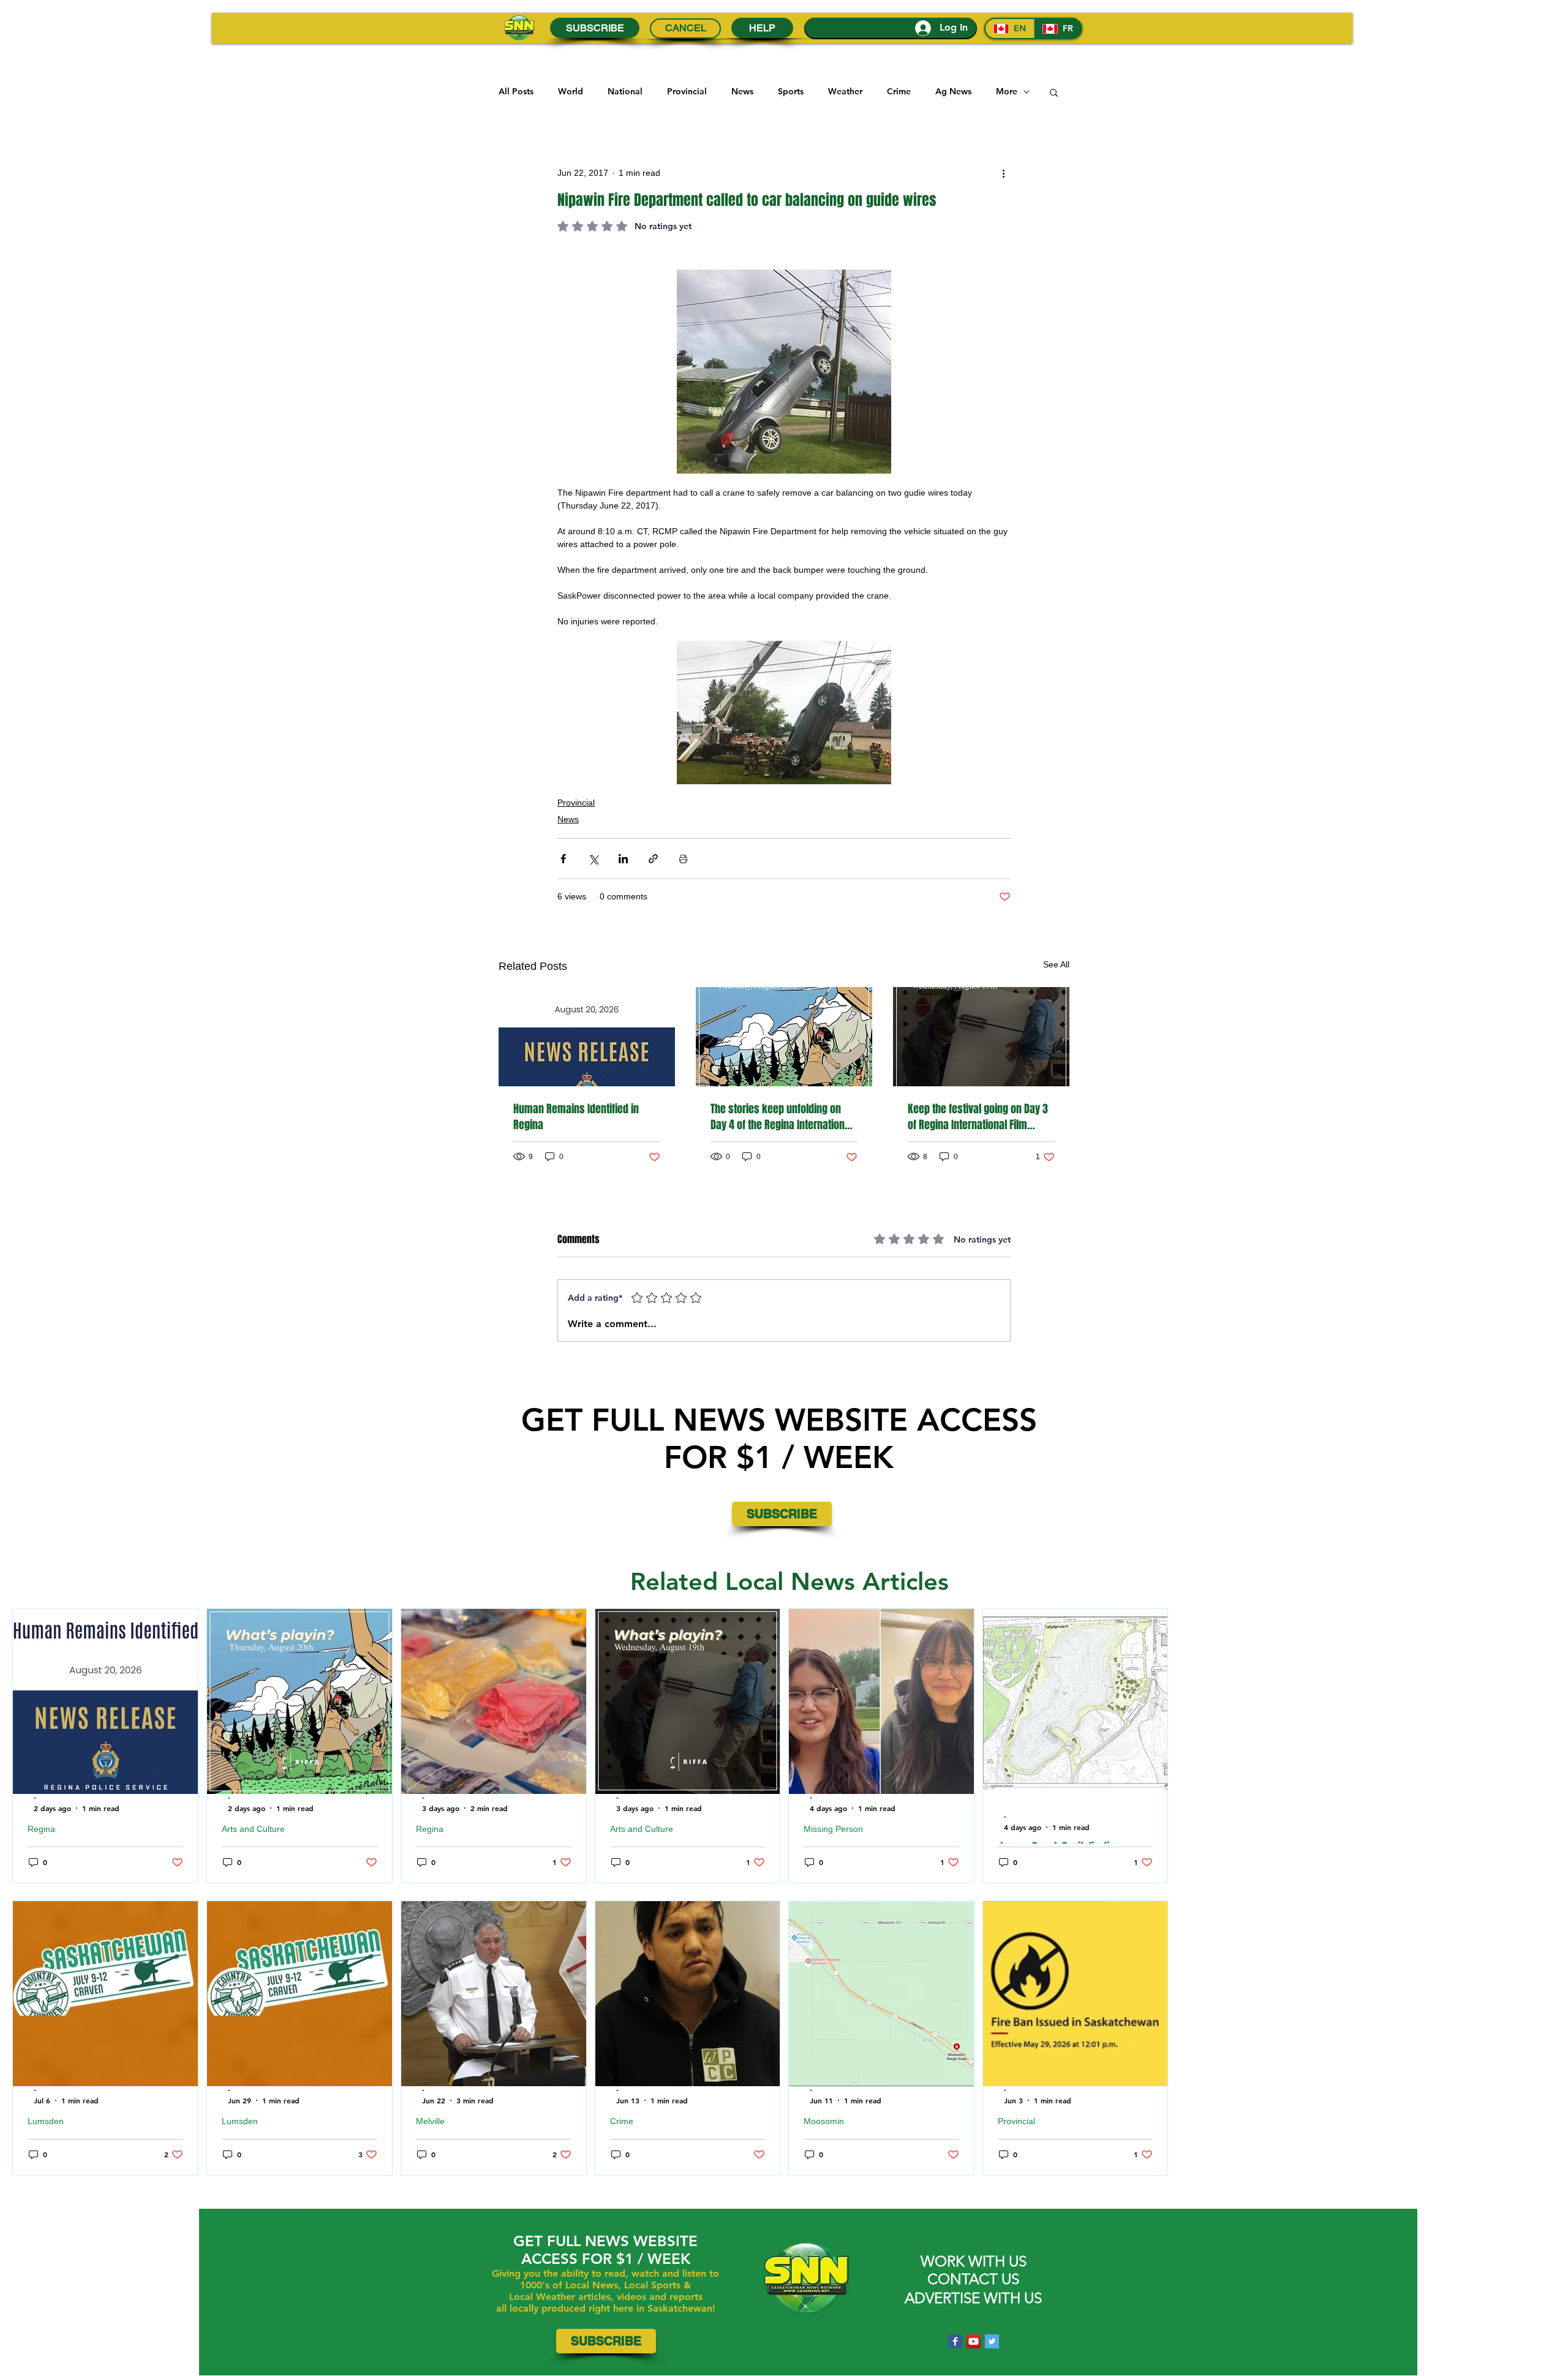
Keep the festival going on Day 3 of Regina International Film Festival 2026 (978, 1117)
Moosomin (824, 2121)
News (742, 91)
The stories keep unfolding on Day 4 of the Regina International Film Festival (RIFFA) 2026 (782, 1117)
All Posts (516, 91)
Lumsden (46, 2121)
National (625, 91)
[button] (1054, 92)
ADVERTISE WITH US (973, 2298)
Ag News (953, 91)
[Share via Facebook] (563, 859)
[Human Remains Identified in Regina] (587, 1037)
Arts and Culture (253, 1829)
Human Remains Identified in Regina (576, 1117)
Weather (845, 91)
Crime (899, 91)
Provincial (687, 91)
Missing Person (833, 1829)
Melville (430, 2121)
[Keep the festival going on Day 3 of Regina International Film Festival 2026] (981, 1037)
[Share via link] (653, 859)
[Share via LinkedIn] (623, 859)
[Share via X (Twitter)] (593, 859)
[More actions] (1003, 173)
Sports (791, 91)
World (571, 91)
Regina (41, 1829)
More (1007, 91)
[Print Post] (683, 859)
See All (1056, 964)
